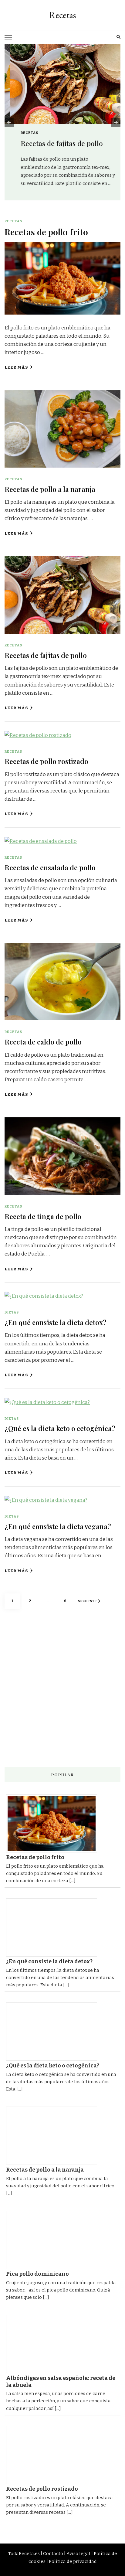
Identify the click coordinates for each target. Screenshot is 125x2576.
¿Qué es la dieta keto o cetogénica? (60, 1428)
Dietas (12, 1312)
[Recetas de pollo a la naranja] (54, 2136)
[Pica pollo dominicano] (54, 2240)
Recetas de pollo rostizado (46, 761)
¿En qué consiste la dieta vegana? (58, 1526)
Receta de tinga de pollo (43, 1216)
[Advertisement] (62, 1689)
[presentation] (9, 122)
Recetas (62, 15)
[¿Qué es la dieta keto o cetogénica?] (54, 2032)
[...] (72, 1881)
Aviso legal (78, 2554)
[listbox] (62, 122)
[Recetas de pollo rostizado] (54, 2455)
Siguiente (87, 1601)
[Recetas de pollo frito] (54, 1824)
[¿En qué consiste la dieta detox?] (54, 1927)
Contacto (53, 2554)
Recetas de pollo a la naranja (50, 489)
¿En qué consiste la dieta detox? (56, 1322)
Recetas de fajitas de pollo (56, 143)
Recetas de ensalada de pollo (50, 867)
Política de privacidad (73, 2561)
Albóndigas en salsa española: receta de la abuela (61, 2382)
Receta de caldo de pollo (43, 1042)
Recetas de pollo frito (46, 232)
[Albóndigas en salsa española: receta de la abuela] (54, 2344)
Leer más (16, 367)
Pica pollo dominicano (37, 2274)
